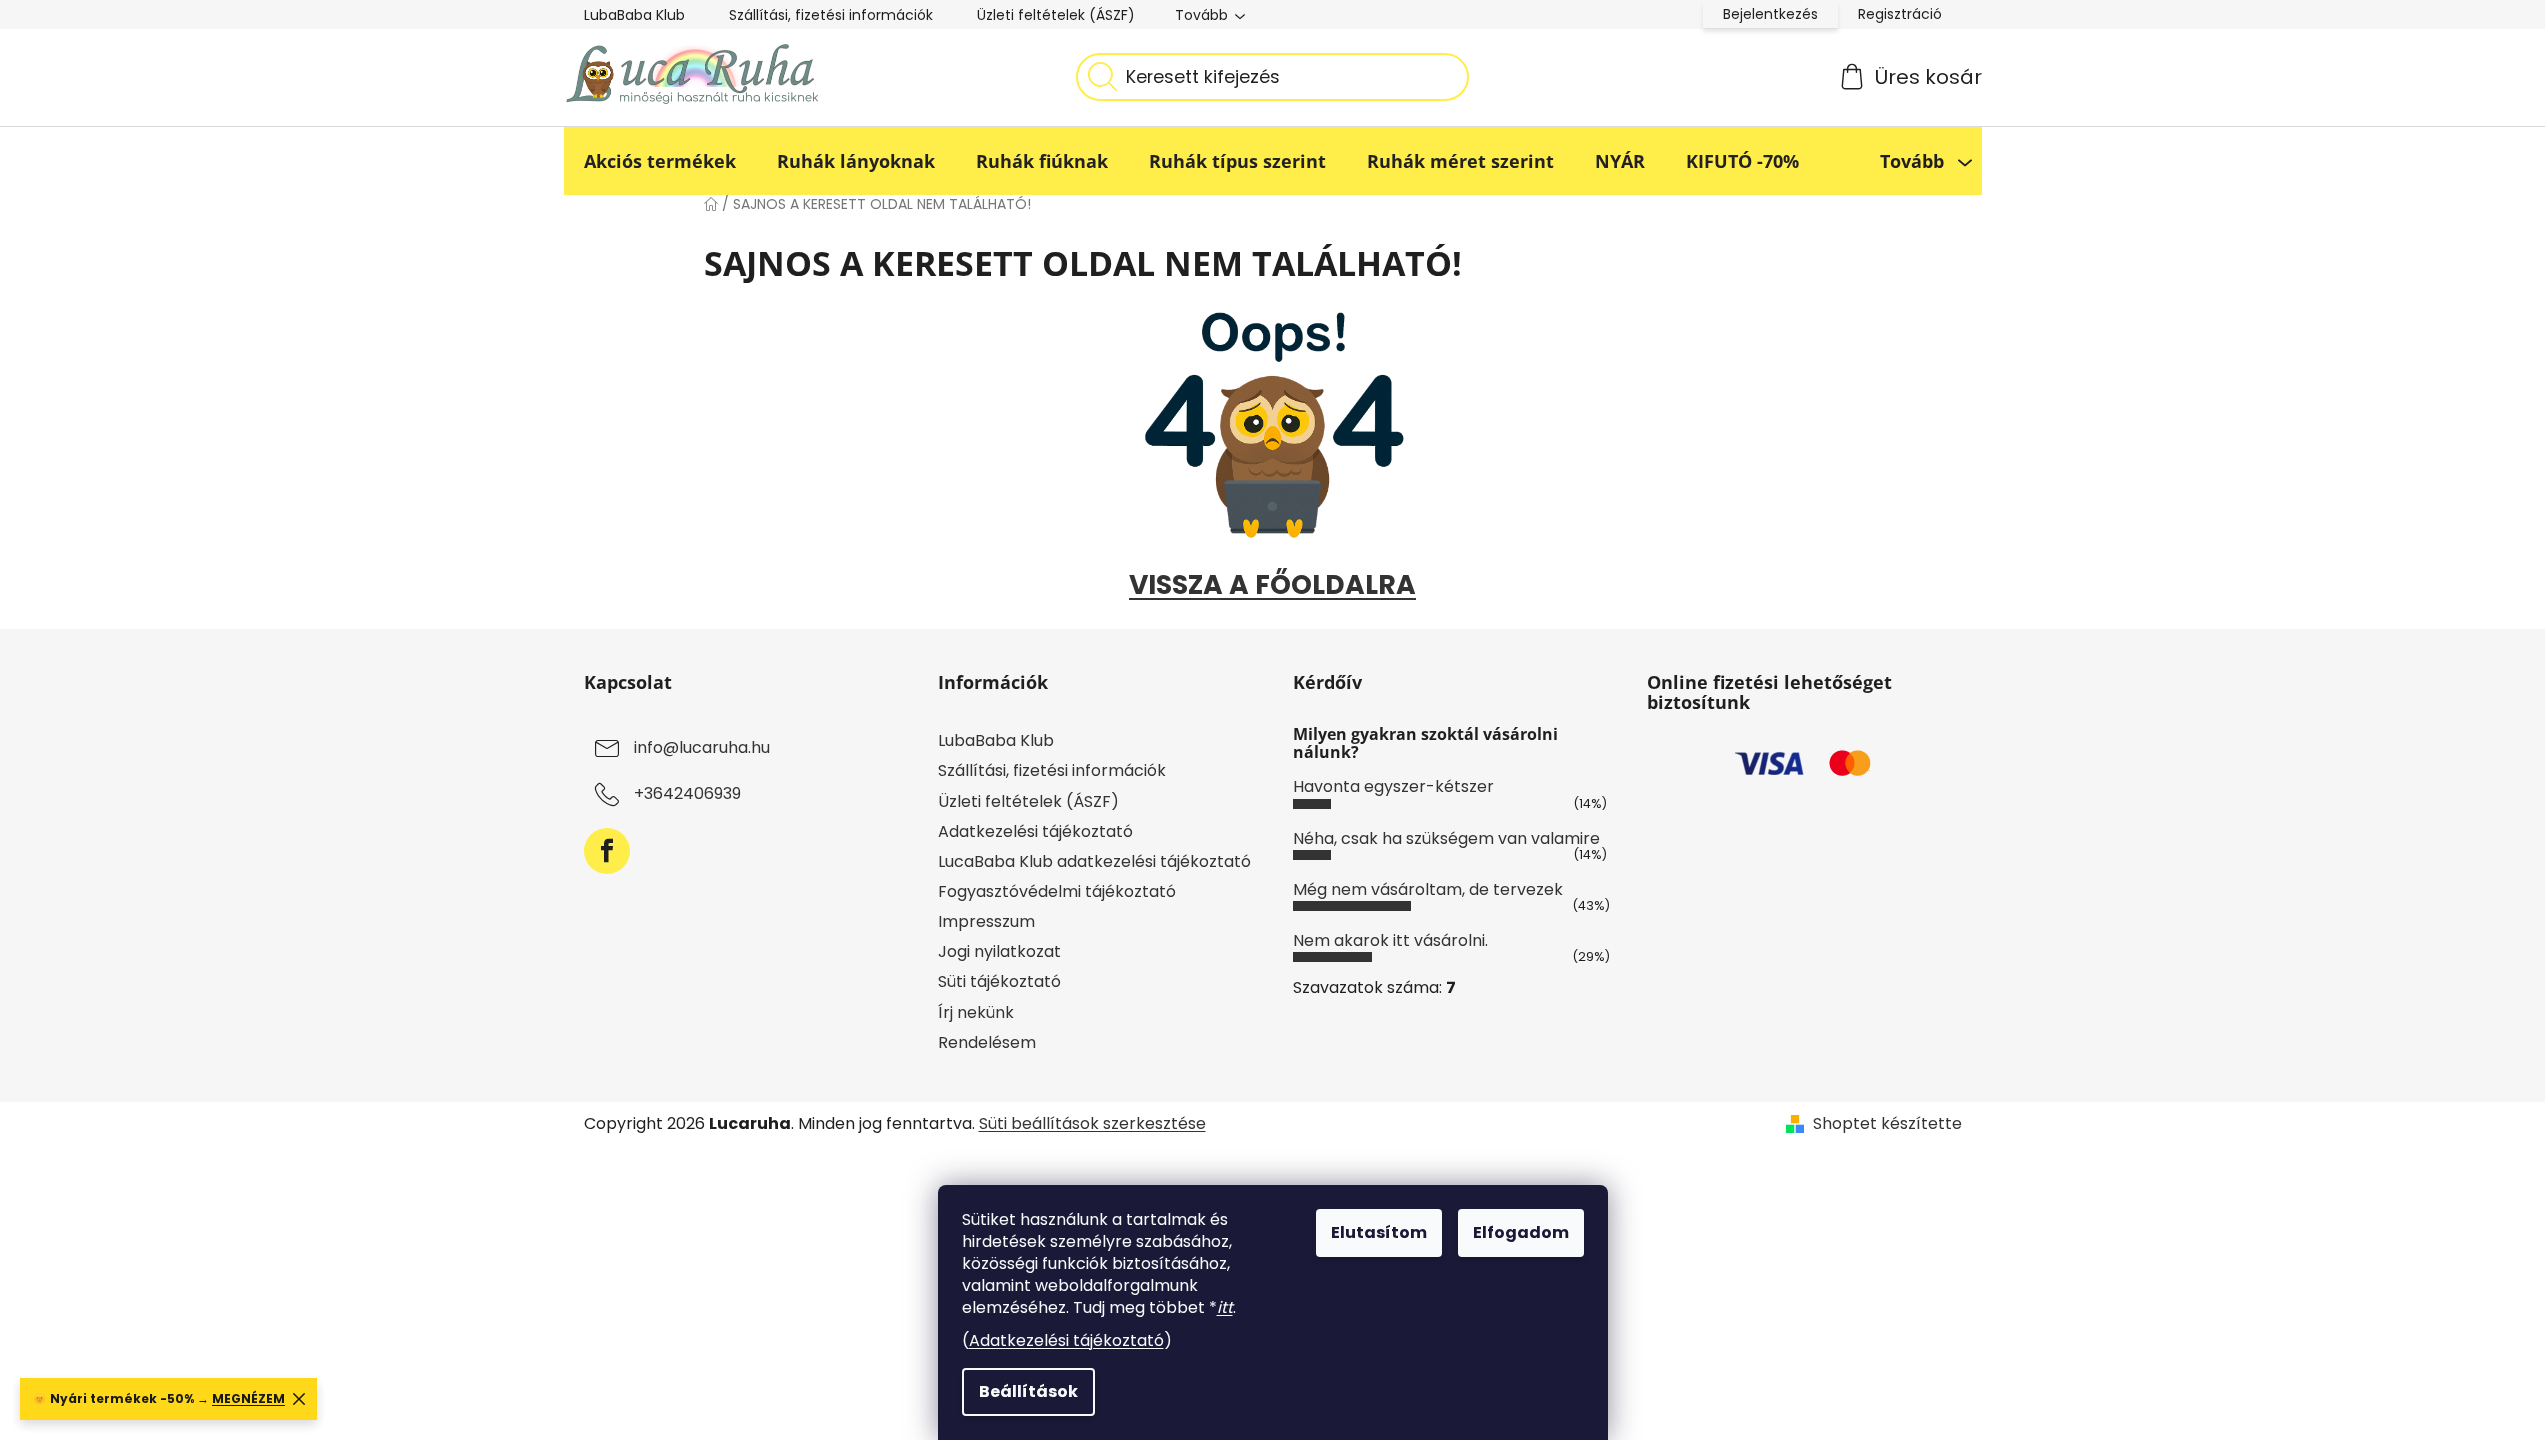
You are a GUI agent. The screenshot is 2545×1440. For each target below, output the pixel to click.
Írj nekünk (976, 1012)
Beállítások (1028, 1391)
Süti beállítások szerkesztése (1092, 1123)
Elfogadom (1521, 1232)
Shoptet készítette (1887, 1124)
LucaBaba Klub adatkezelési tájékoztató (1094, 861)
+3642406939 (687, 794)
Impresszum (986, 921)
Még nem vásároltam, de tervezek (1428, 889)
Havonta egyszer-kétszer (1393, 786)
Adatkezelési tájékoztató (1066, 1340)
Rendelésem (987, 1042)
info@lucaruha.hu (702, 748)
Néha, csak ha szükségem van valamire (1446, 838)
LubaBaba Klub (634, 15)
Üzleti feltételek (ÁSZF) (1056, 15)
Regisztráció (1900, 14)
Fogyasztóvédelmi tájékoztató (1057, 891)
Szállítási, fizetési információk (831, 15)
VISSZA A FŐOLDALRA (1272, 584)
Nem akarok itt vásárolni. (1390, 940)
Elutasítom (1379, 1232)
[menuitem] (660, 161)
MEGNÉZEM (248, 1398)
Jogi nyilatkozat (999, 951)
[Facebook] (607, 851)
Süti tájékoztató (999, 981)
